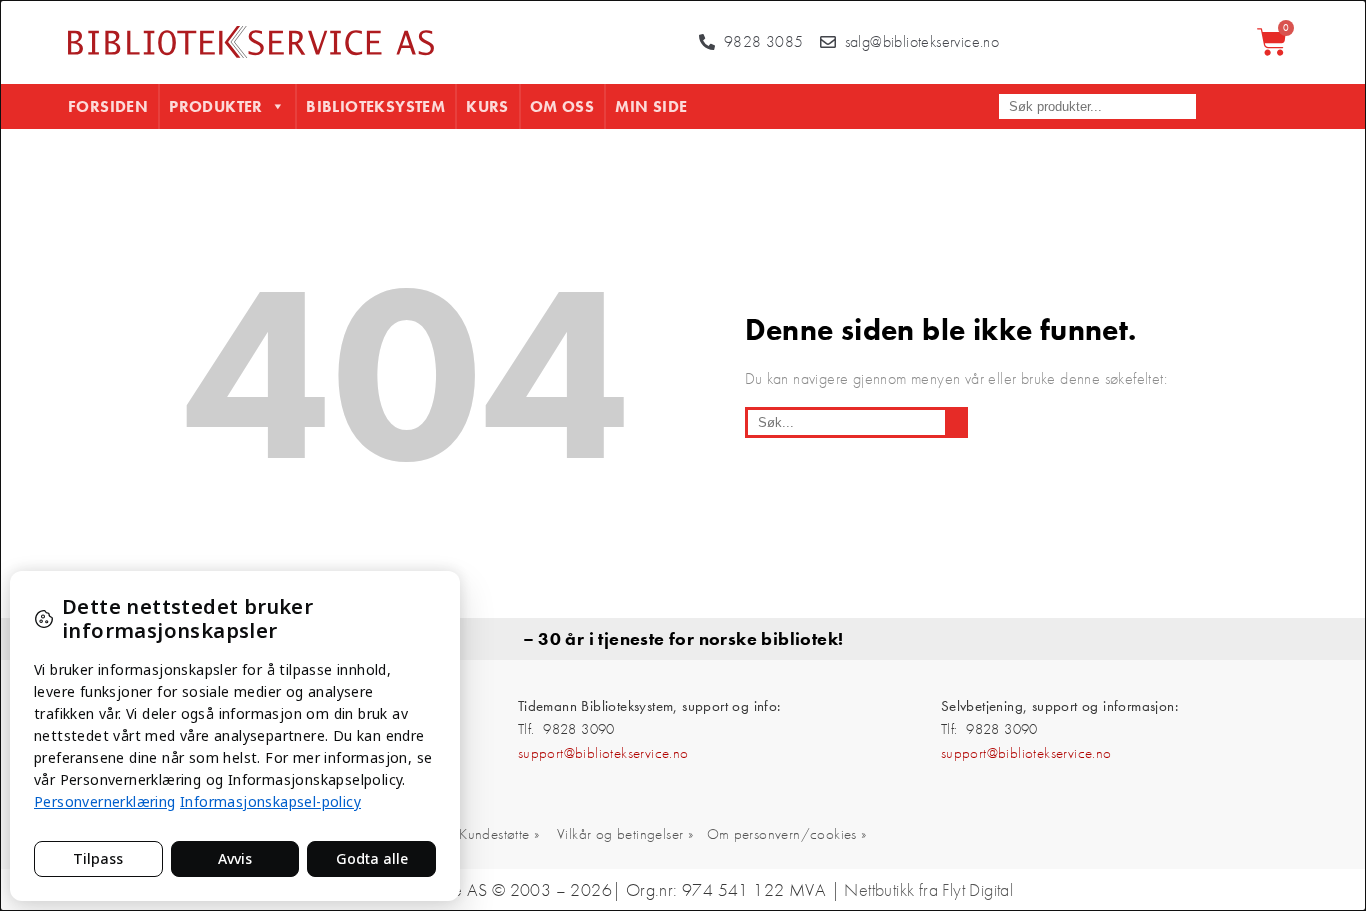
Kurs (487, 106)
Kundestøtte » (499, 834)
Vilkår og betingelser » (625, 834)
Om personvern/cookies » (787, 834)
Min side (651, 106)
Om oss (562, 106)
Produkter (216, 106)
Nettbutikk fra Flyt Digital (928, 890)
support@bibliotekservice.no (603, 753)
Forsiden (108, 106)
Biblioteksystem (375, 106)
